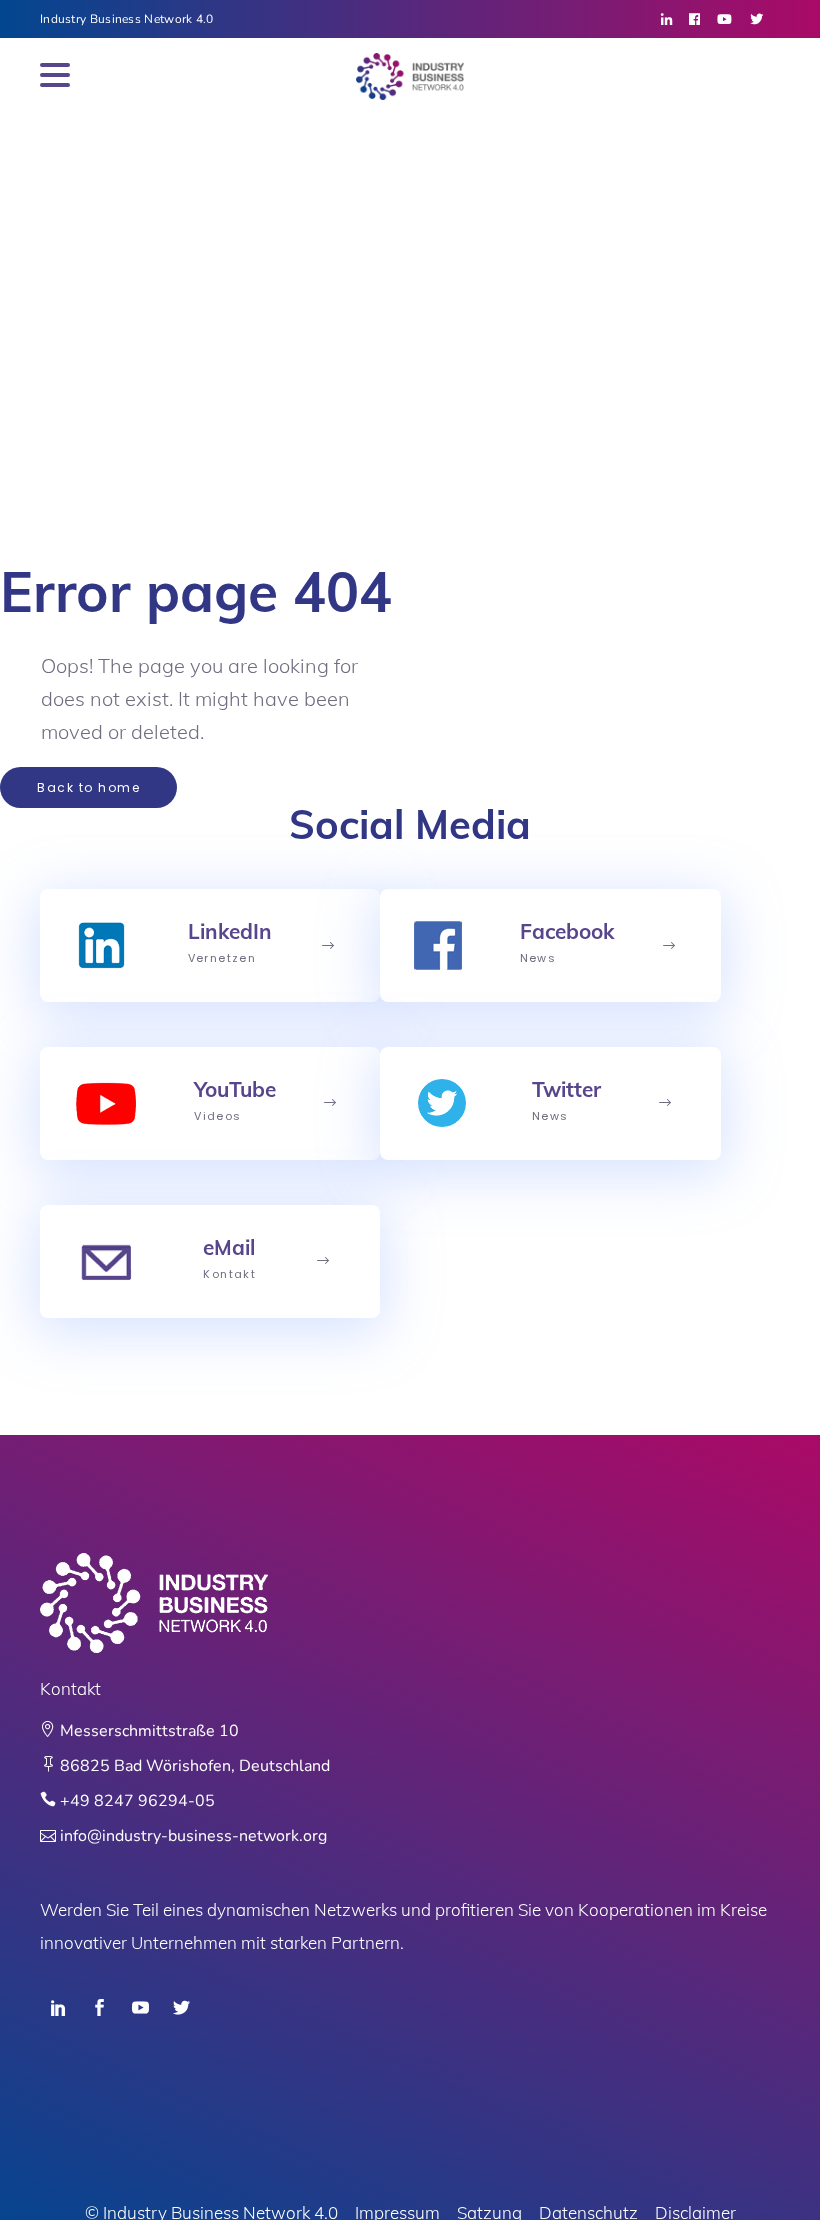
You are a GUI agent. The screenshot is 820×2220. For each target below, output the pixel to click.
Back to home (88, 787)
